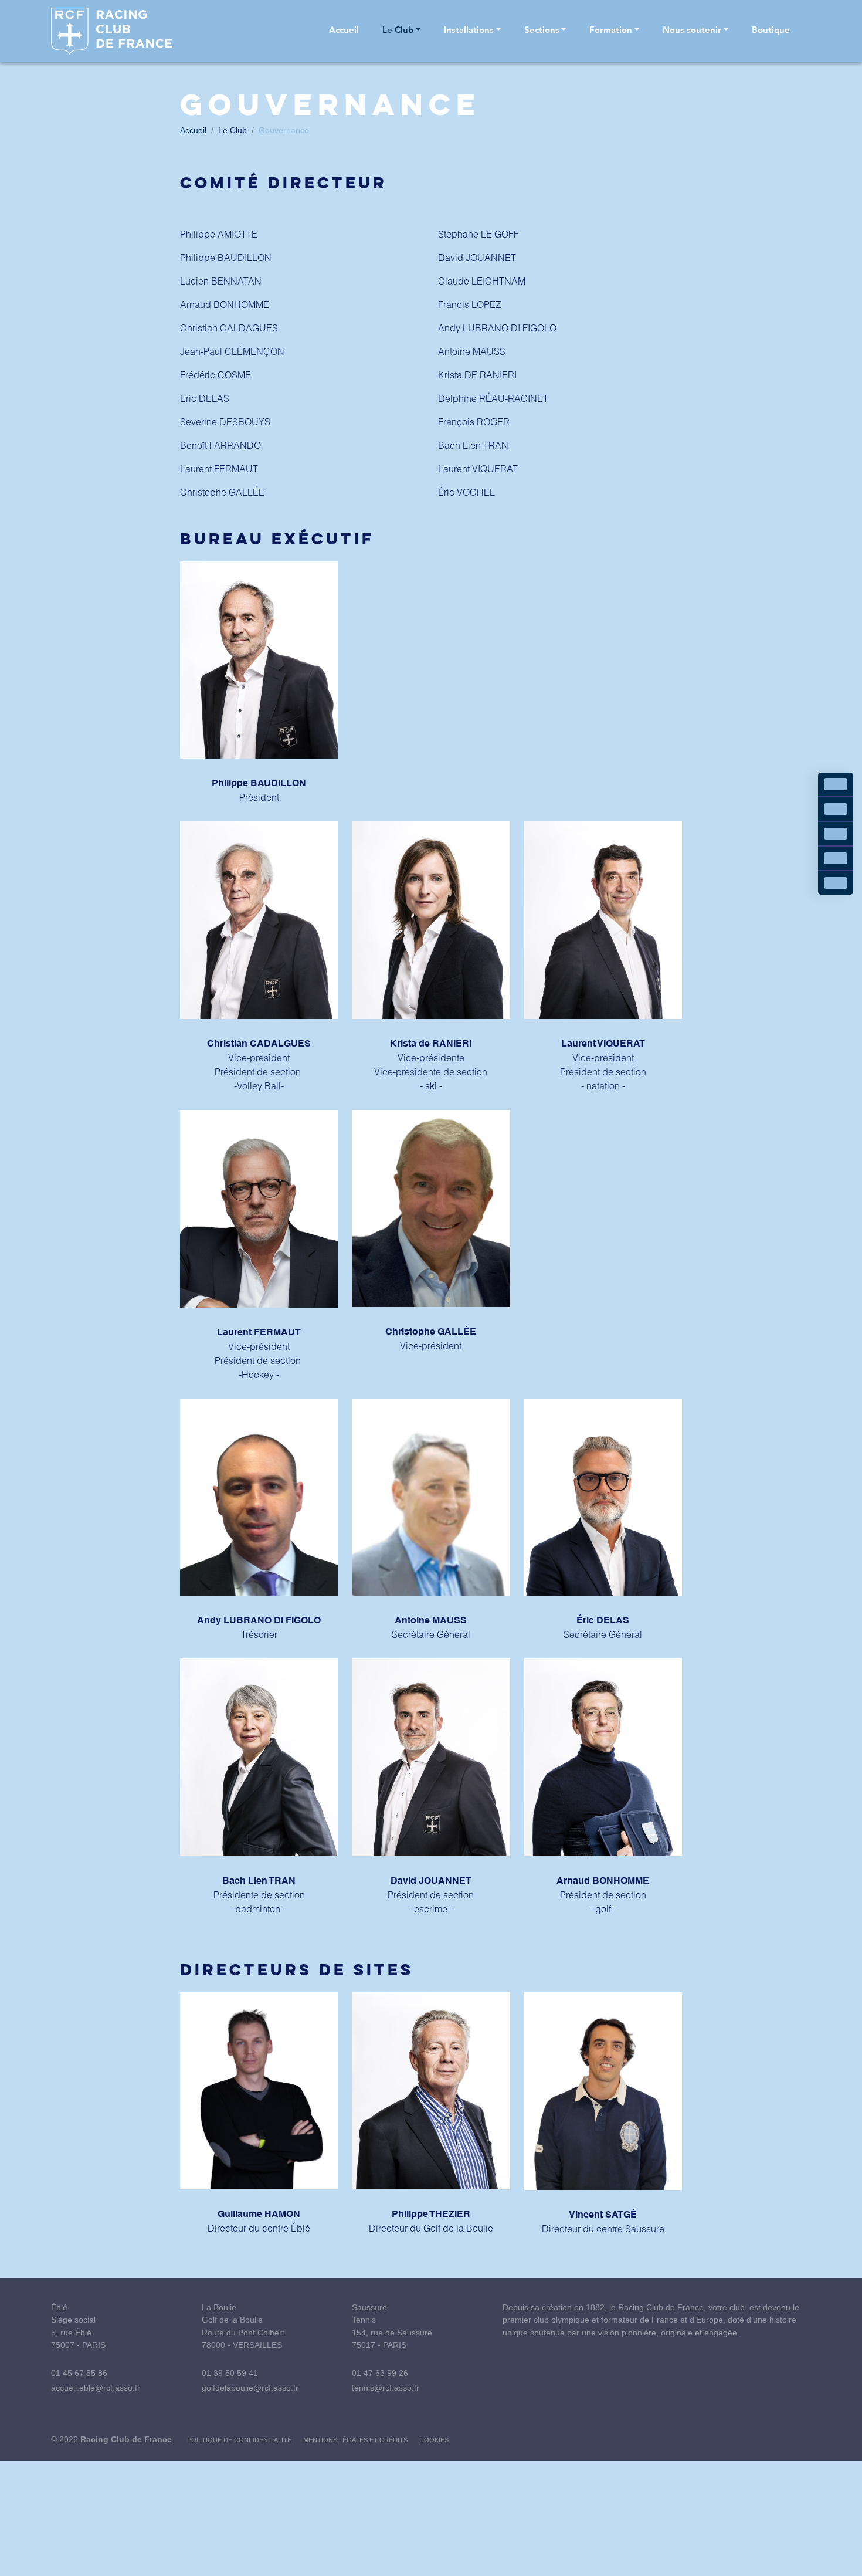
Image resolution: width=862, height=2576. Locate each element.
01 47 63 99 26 (380, 2373)
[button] (401, 31)
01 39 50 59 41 (230, 2373)
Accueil (193, 130)
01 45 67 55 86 (79, 2373)
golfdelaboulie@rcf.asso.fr (250, 2388)
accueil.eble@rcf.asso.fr (96, 2388)
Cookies (434, 2440)
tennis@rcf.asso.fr (386, 2388)
